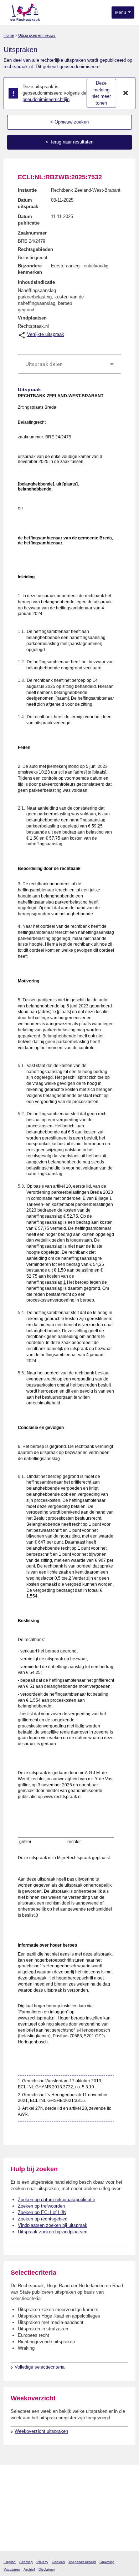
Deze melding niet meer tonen (101, 93)
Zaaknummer (32, 233)
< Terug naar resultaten (69, 142)
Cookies (58, 2562)
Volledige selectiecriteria (40, 2367)
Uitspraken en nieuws (37, 35)
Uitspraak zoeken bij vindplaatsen (53, 2232)
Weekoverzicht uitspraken (41, 2431)
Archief (29, 2569)
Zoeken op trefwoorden (41, 2206)
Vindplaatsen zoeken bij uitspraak (53, 2225)
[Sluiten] (126, 93)
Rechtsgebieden (35, 249)
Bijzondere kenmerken (30, 269)
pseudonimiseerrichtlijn (46, 99)
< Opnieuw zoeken (69, 122)
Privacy (42, 2562)
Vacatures (12, 2569)
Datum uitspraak (28, 203)
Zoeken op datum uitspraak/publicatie (56, 2200)
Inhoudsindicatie (36, 282)
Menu (121, 12)
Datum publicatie (29, 220)
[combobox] (69, 364)
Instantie (27, 190)
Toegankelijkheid (82, 2562)
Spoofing (107, 2562)
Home (9, 35)
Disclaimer (47, 2569)
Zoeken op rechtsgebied (43, 2219)
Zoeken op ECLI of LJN (42, 2212)
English (10, 2562)
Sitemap (26, 2562)
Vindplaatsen (32, 318)
